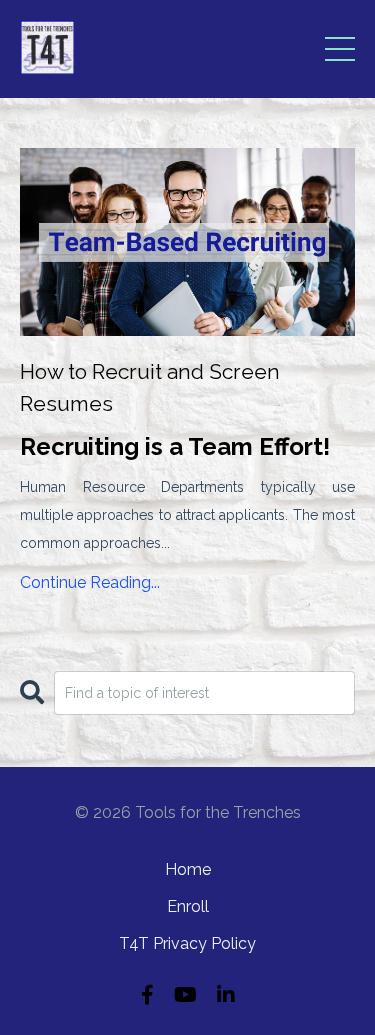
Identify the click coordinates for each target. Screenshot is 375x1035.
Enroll (188, 906)
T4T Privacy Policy (187, 943)
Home (188, 869)
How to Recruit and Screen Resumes (150, 387)
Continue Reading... (90, 582)
